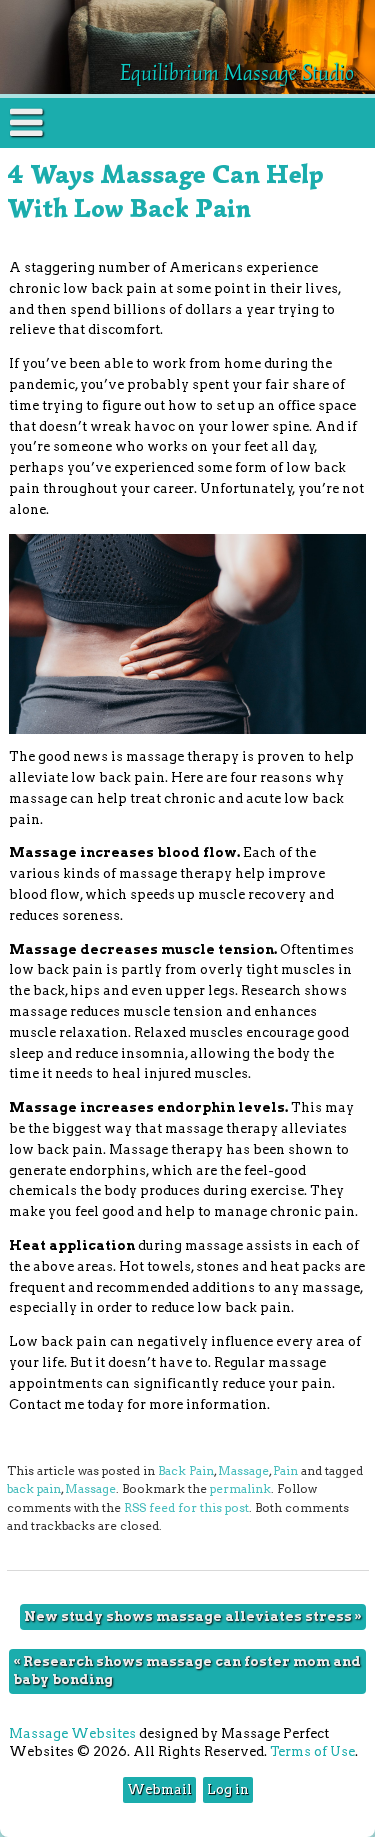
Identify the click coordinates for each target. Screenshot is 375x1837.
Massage (243, 1471)
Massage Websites (72, 1733)
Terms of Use (312, 1751)
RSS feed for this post (186, 1508)
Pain (285, 1471)
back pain (34, 1489)
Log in (228, 1789)
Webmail (159, 1789)
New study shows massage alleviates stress (193, 1616)
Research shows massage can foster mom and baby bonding (187, 1670)
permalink (240, 1489)
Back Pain (186, 1471)
